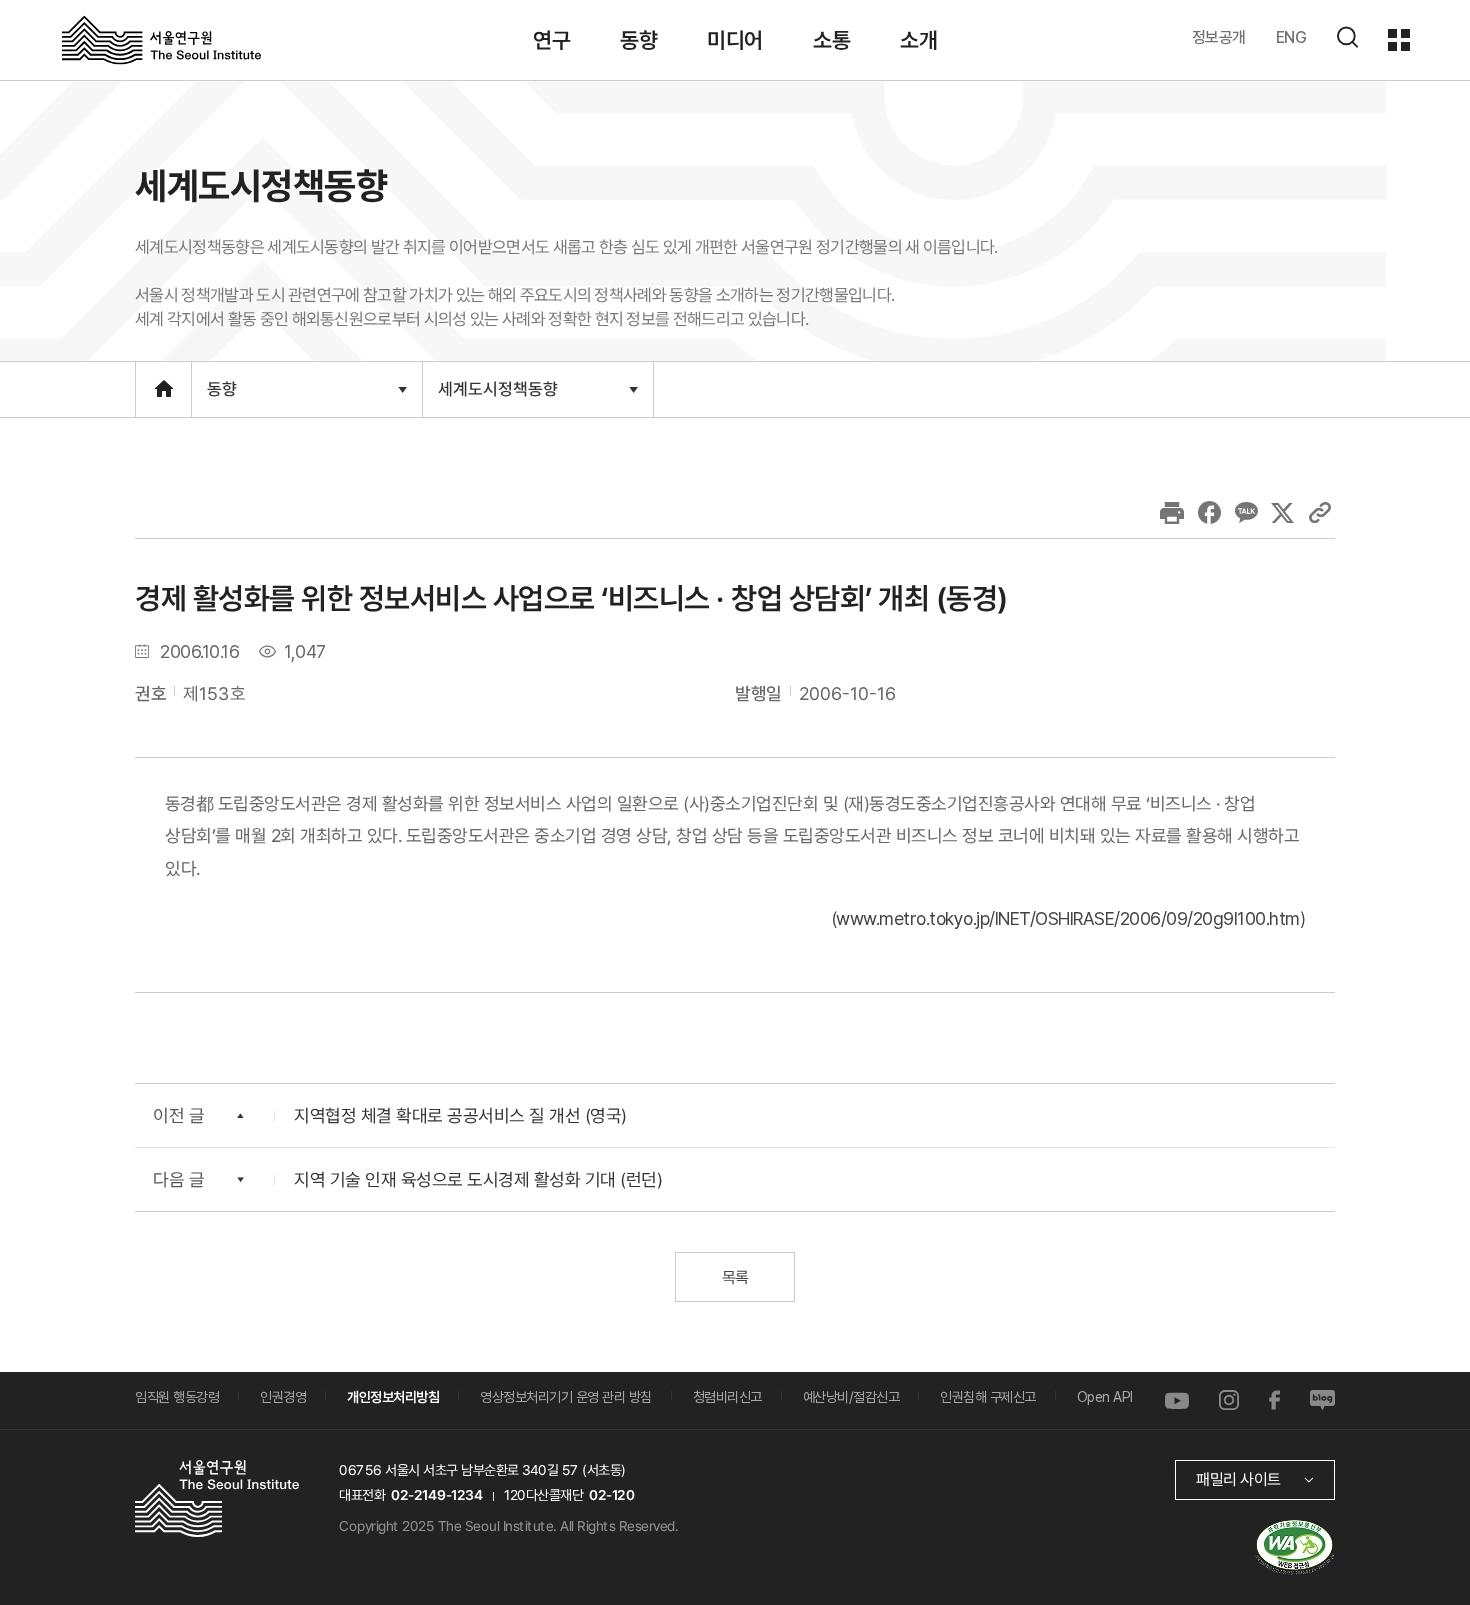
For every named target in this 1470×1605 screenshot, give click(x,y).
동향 (638, 40)
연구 (551, 40)
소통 (831, 40)
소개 (918, 40)
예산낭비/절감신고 (851, 1397)
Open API (1105, 1397)
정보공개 (1219, 37)
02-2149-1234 (437, 1495)
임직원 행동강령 (177, 1397)
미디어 (735, 40)
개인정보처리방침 (393, 1397)
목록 (734, 1277)
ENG (1291, 37)
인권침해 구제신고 (988, 1397)
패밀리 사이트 (1238, 1479)
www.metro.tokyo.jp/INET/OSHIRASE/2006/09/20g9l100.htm (1068, 918)
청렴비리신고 (727, 1397)
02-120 (611, 1495)
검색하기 (1347, 37)
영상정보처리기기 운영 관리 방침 (566, 1397)
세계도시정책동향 (497, 397)
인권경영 (283, 1397)
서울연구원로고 (161, 39)
